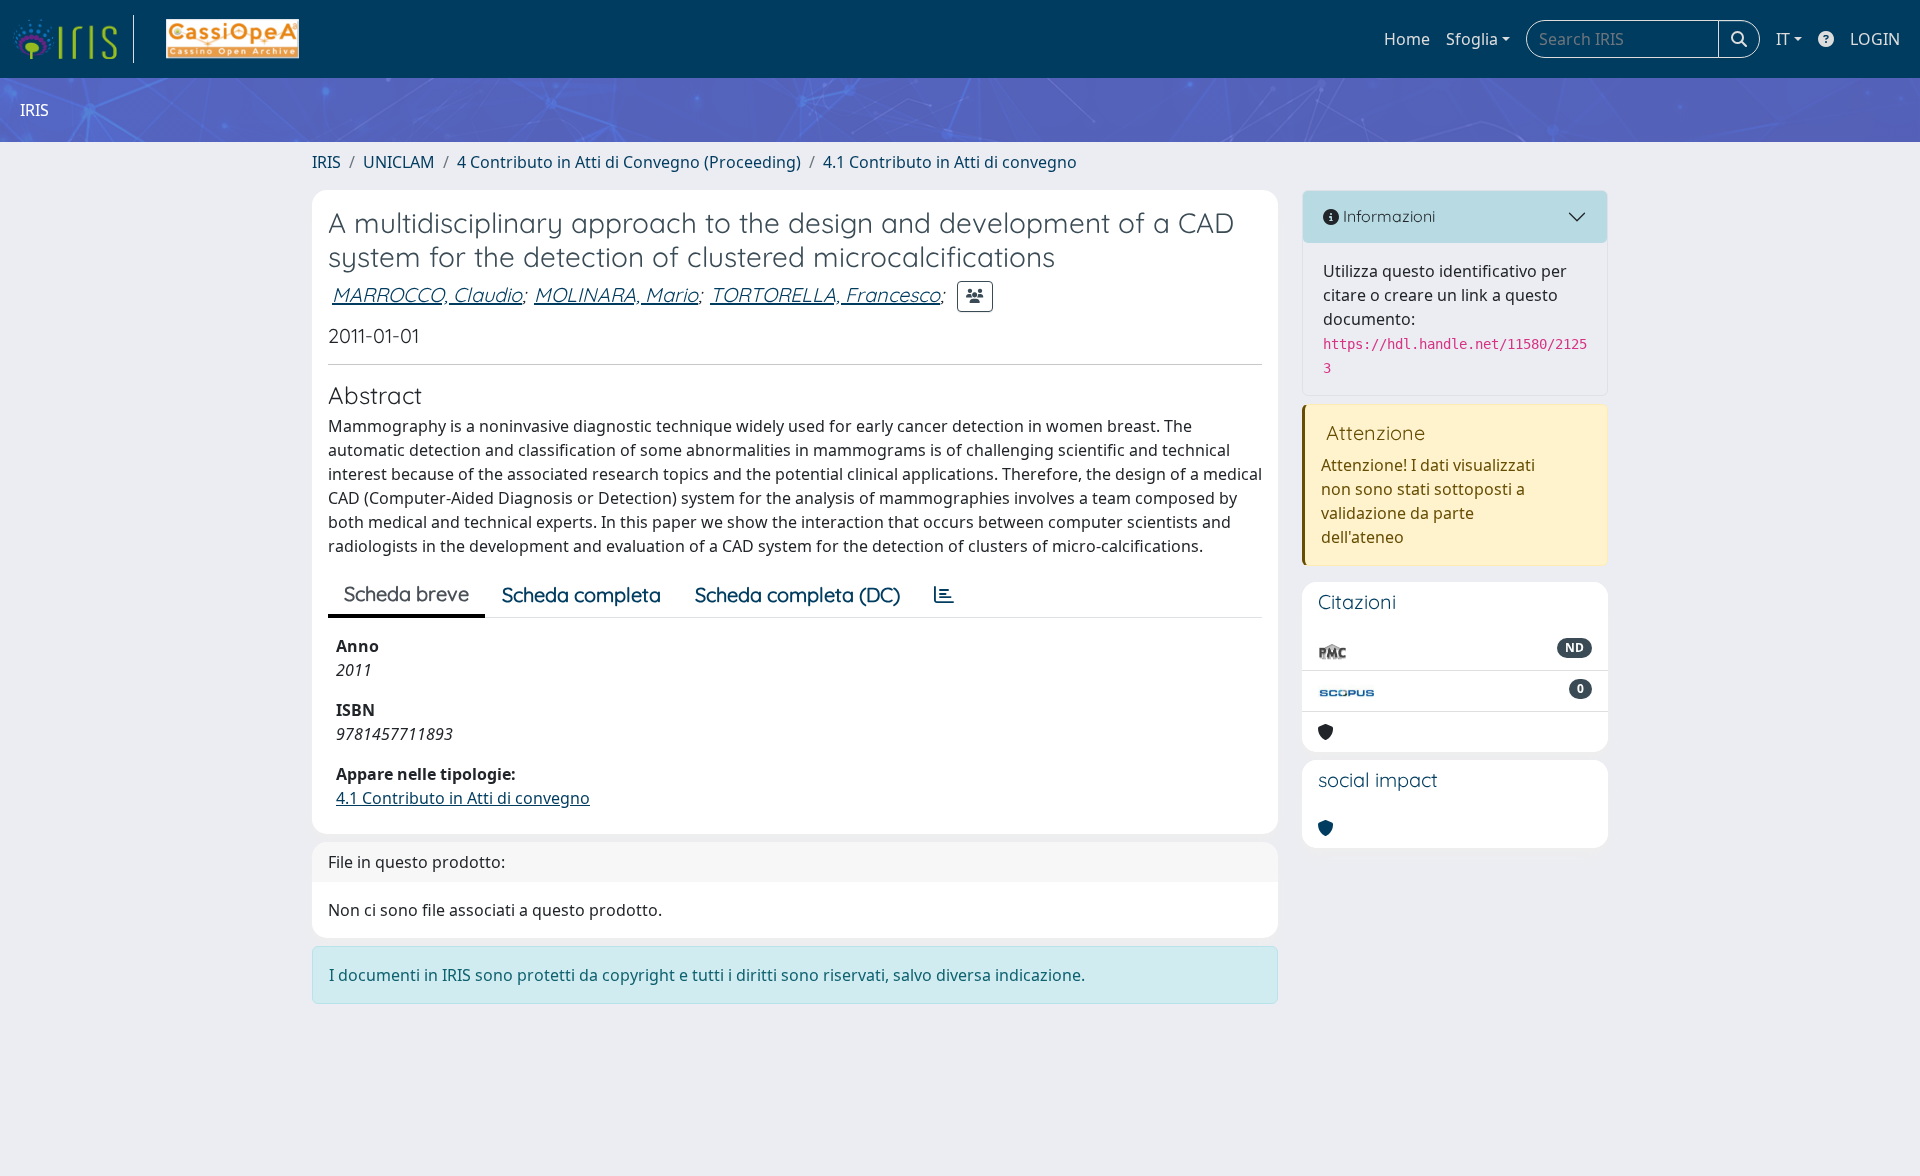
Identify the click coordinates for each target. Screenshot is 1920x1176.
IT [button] (1783, 39)
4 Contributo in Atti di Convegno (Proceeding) (629, 162)
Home (1407, 39)
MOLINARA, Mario (616, 294)
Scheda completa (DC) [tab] (797, 594)
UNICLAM (399, 162)
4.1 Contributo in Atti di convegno (950, 162)
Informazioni (1387, 216)
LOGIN (1875, 39)
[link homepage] (73, 39)
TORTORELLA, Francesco (825, 294)
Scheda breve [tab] (406, 593)
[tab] (944, 595)
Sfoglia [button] (1472, 39)
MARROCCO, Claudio (427, 294)
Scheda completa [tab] (581, 594)
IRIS (326, 162)
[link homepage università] (232, 39)
